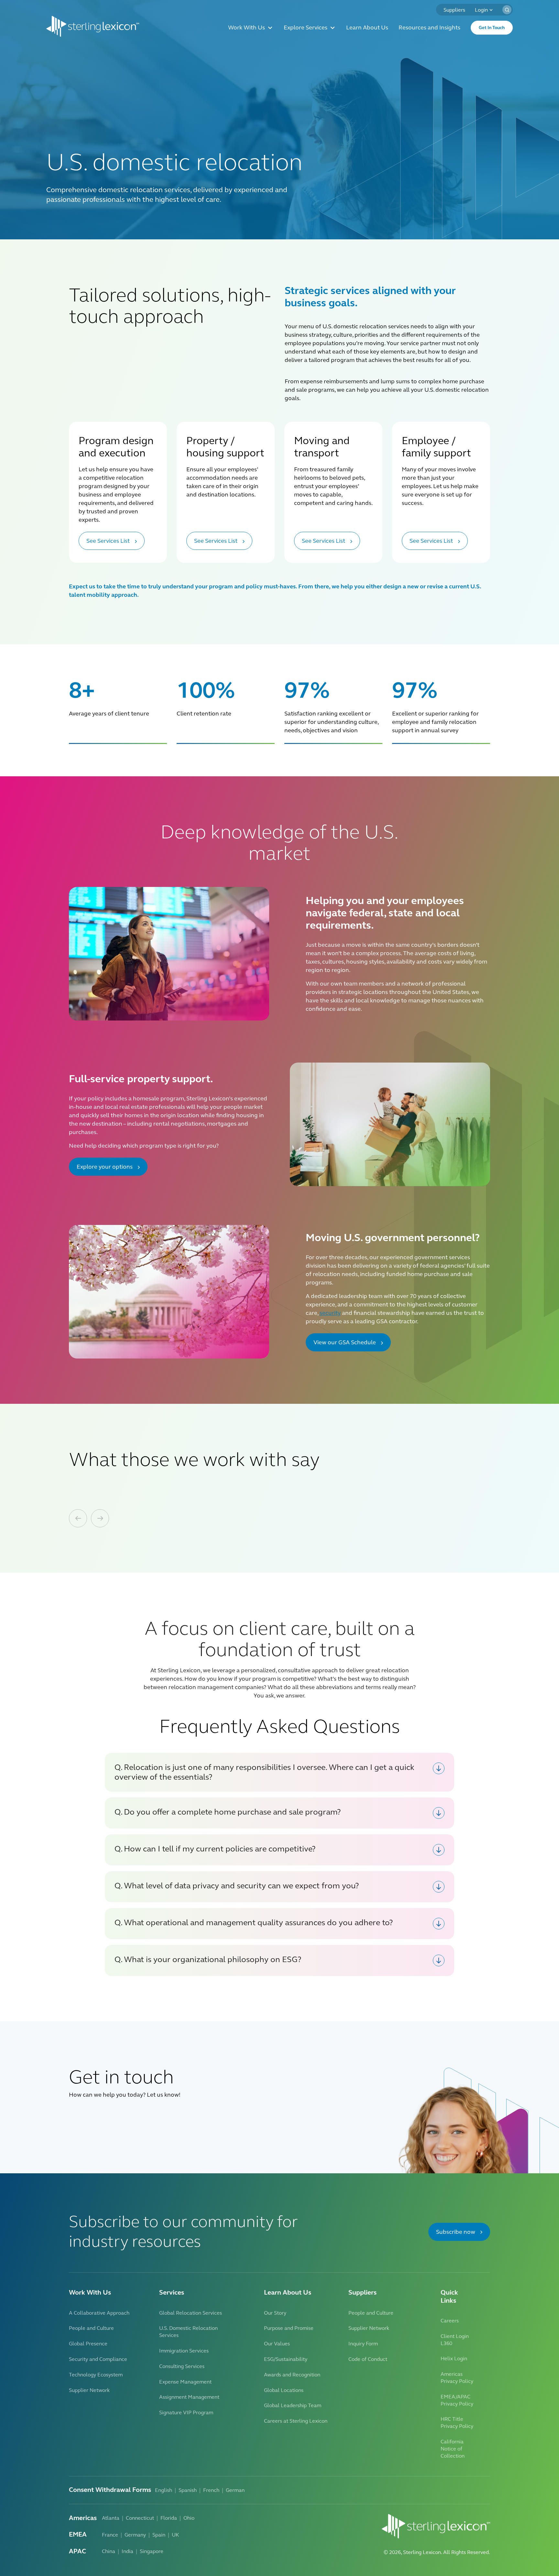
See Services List (108, 541)
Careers (450, 2321)
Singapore (152, 2551)
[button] (507, 10)
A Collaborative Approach (99, 2313)
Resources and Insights (429, 28)
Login (481, 10)
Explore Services (306, 28)
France (110, 2535)
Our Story (275, 2313)
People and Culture (91, 2328)
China (109, 2551)
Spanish (188, 2490)
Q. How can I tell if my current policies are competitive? (215, 1849)
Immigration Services (184, 2351)
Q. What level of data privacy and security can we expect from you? (237, 1886)
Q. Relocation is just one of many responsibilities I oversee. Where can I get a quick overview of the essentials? (264, 1772)
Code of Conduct (368, 2359)
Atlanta (111, 2518)
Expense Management (185, 2382)
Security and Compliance (98, 2359)
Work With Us (247, 28)
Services (172, 2292)
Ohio (189, 2518)
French (211, 2490)
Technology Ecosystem (96, 2375)
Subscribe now (456, 2232)
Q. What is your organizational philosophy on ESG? (208, 1959)
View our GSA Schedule (345, 1342)
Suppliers (454, 10)
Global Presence (88, 2344)
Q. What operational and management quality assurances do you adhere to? (254, 1923)
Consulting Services (182, 2366)
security (330, 1313)
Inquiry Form (363, 2344)
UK (175, 2535)
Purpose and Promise (289, 2328)
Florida (169, 2518)
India (127, 2551)
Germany (135, 2535)
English (164, 2490)
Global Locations (284, 2390)
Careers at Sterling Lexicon (296, 2421)
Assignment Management (189, 2397)
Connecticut (140, 2518)
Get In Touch (492, 28)
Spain (159, 2535)
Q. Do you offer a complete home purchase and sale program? (228, 1812)
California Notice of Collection (453, 2449)
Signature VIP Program (186, 2412)
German (235, 2490)
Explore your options (105, 1167)
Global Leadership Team (293, 2405)
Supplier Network (89, 2390)
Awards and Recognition (292, 2375)
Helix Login (454, 2358)
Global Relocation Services (191, 2313)
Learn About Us (367, 28)
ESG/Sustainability (286, 2359)
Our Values (277, 2344)
